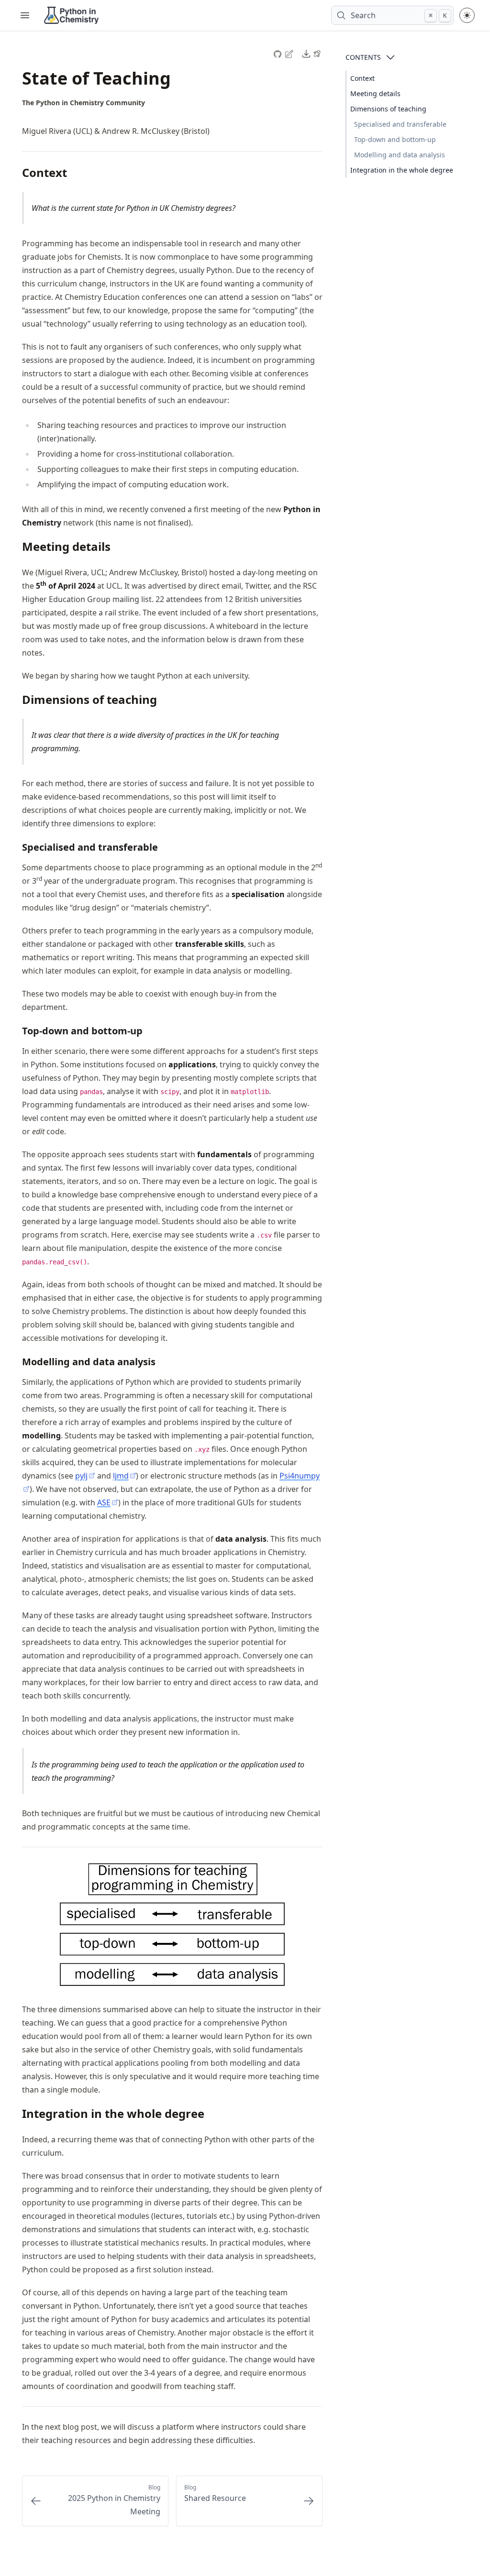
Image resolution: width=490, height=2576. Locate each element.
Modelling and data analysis (400, 155)
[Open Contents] (390, 57)
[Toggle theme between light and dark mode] (467, 15)
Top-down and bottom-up (395, 139)
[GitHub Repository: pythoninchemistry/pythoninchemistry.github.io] (278, 53)
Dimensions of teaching (388, 109)
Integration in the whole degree (402, 170)
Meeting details (375, 93)
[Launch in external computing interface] (317, 54)
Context (362, 78)
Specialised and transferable (400, 124)
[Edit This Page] (290, 53)
